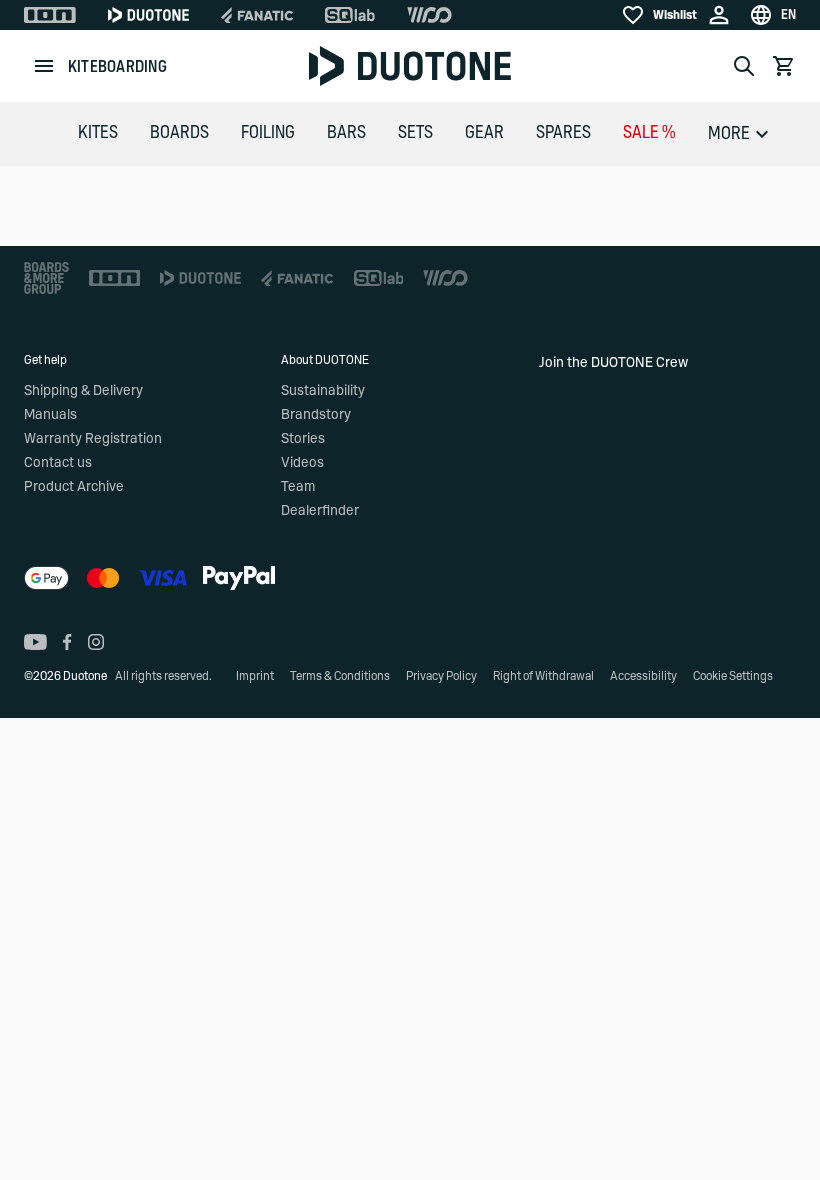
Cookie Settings (733, 676)
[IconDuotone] (148, 15)
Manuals (50, 415)
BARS (346, 133)
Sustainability (323, 391)
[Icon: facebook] (67, 642)
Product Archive (74, 487)
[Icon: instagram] (96, 642)
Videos (302, 463)
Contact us (58, 463)
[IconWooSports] (429, 15)
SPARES (563, 133)
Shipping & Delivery (83, 391)
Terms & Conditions (340, 676)
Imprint (255, 676)
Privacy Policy (441, 676)
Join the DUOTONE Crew (613, 363)
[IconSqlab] (350, 15)
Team (298, 487)
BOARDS (179, 133)
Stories (303, 439)
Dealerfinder (320, 511)
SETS (415, 133)
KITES (98, 133)
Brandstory (316, 415)
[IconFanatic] (257, 15)
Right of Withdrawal (543, 676)
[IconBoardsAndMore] (46, 278)
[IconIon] (50, 15)
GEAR (484, 133)
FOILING (268, 133)
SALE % (649, 133)
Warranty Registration (93, 439)
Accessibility (643, 676)
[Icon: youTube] (35, 642)
